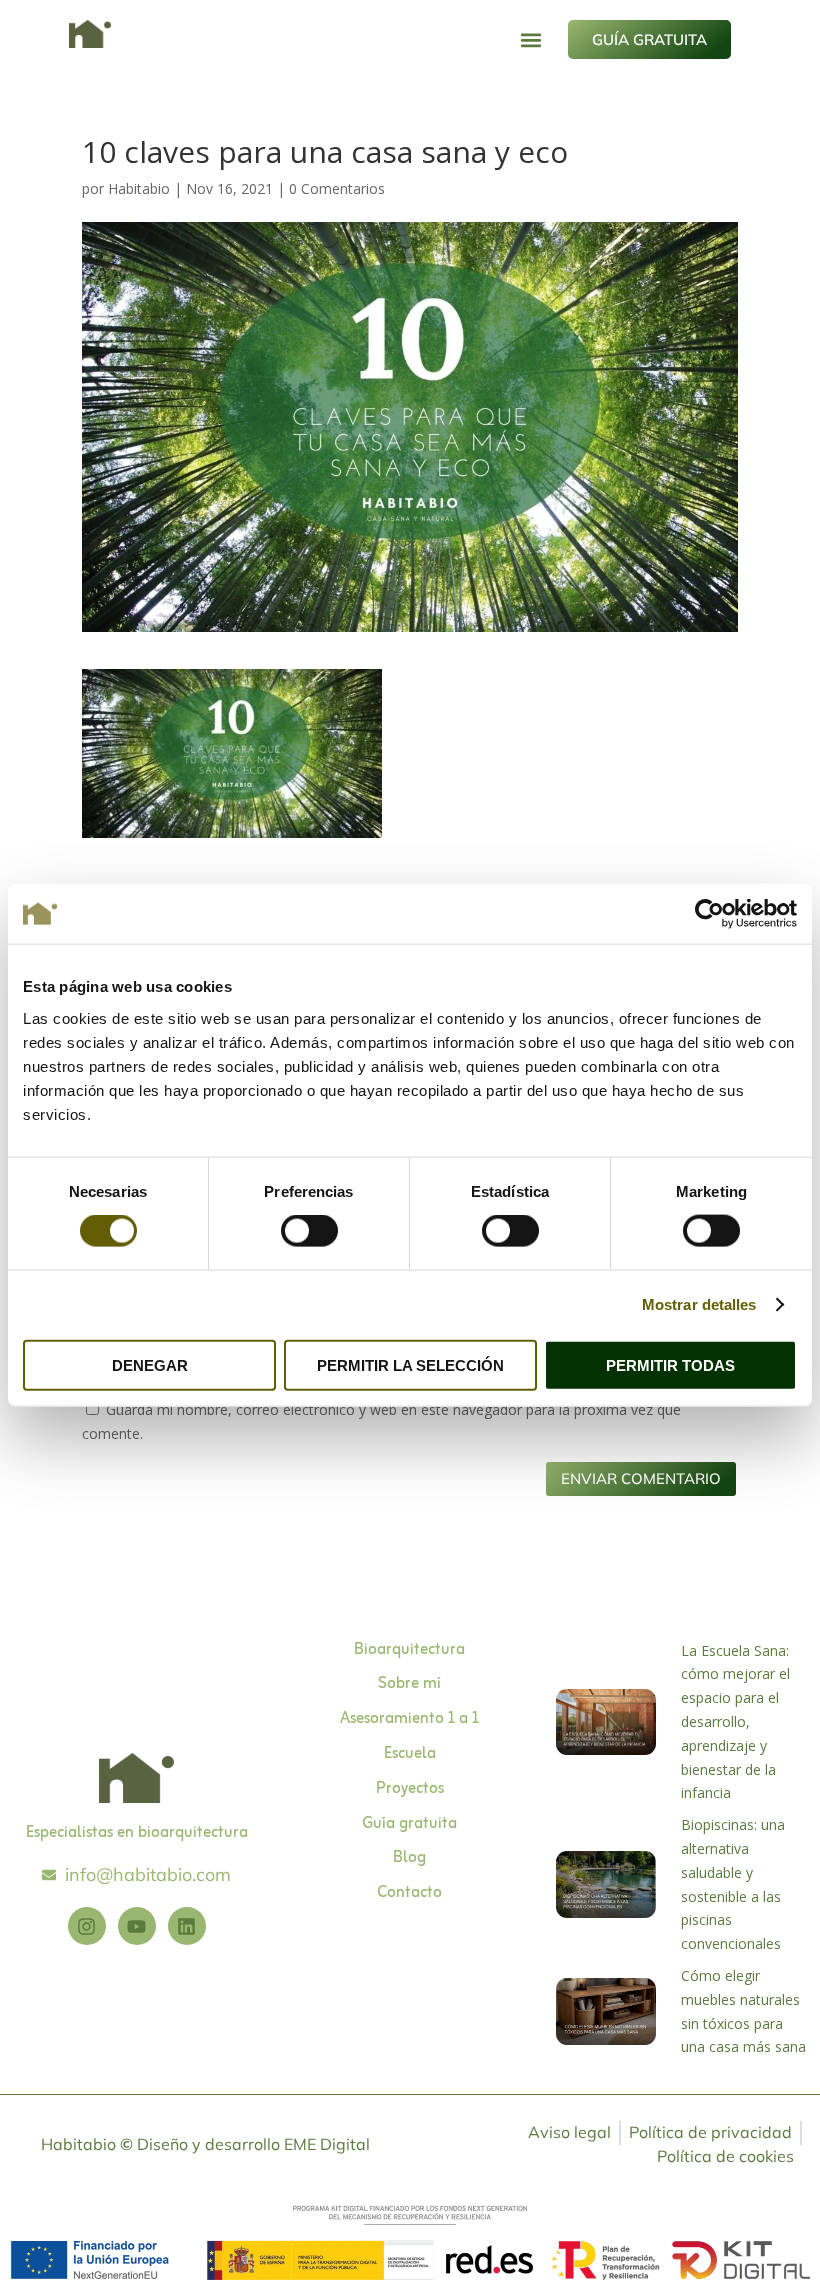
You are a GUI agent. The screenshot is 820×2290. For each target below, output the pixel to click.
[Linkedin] (187, 1926)
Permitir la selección (410, 1364)
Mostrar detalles (699, 1304)
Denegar (150, 1364)
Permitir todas (670, 1364)
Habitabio (139, 188)
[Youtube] (137, 1926)
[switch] (309, 1231)
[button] (531, 39)
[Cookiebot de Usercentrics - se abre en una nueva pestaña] (709, 914)
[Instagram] (87, 1926)
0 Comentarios (337, 188)
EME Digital (327, 2144)
